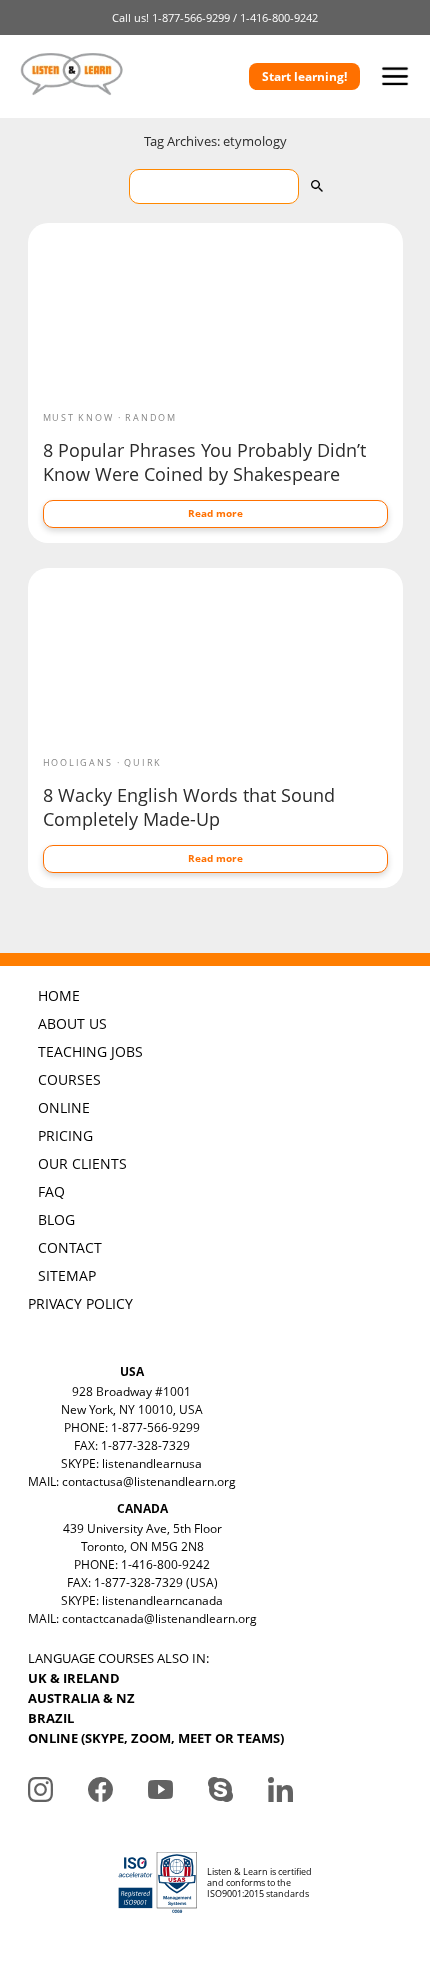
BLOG (56, 1219)
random (151, 417)
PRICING (65, 1135)
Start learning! (304, 76)
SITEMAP (67, 1275)
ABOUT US (72, 1023)
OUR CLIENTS (82, 1163)
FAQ (51, 1191)
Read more (215, 513)
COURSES (69, 1079)
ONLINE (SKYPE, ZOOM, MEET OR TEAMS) (156, 1738)
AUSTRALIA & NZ (81, 1698)
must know (78, 417)
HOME (59, 995)
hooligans (78, 762)
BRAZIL (51, 1718)
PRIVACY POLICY (80, 1303)
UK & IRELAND (74, 1678)
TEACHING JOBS (90, 1051)
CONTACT (70, 1247)
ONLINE (64, 1107)
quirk (143, 762)
